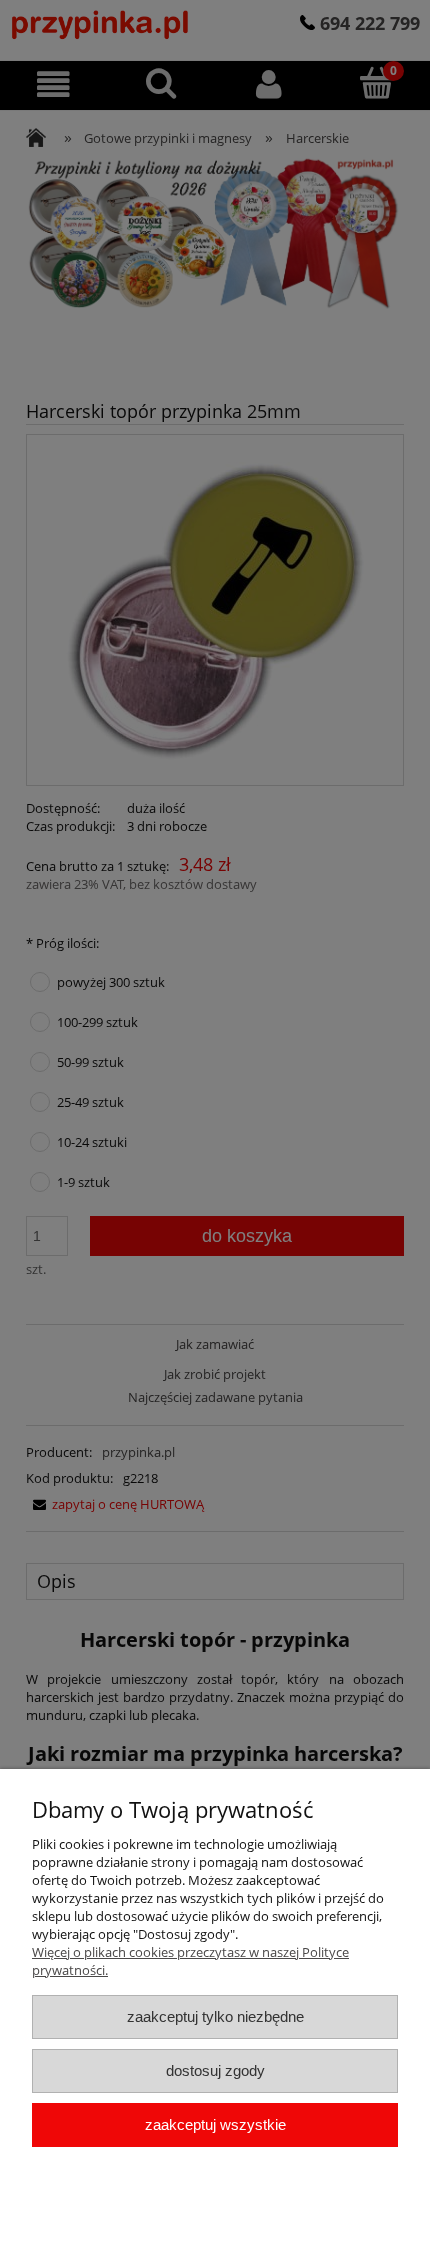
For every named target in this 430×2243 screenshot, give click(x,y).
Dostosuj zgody (215, 2070)
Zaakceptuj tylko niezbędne (215, 2016)
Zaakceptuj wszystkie (215, 2124)
